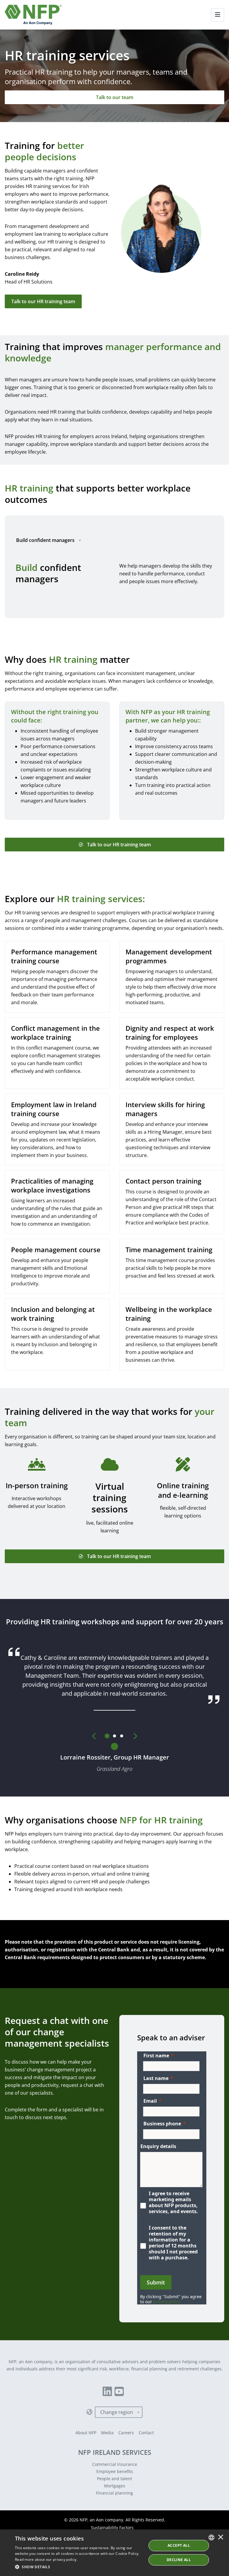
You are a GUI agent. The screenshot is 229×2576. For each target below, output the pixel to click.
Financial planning (114, 2493)
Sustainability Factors (112, 2528)
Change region (117, 2412)
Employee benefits (115, 2471)
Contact (146, 2433)
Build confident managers (45, 540)
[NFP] (33, 15)
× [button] (221, 2538)
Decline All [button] (179, 2560)
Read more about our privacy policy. (46, 2559)
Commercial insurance (115, 2464)
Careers (126, 2433)
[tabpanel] (114, 574)
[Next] (135, 1736)
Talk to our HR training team (43, 301)
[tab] (107, 1736)
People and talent (114, 2479)
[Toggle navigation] (218, 15)
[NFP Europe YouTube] (119, 2392)
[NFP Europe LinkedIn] (107, 2392)
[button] (79, 2567)
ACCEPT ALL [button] (179, 2545)
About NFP (86, 2433)
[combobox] (211, 2538)
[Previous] (94, 1736)
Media (107, 2433)
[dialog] (114, 2553)
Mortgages (115, 2486)
